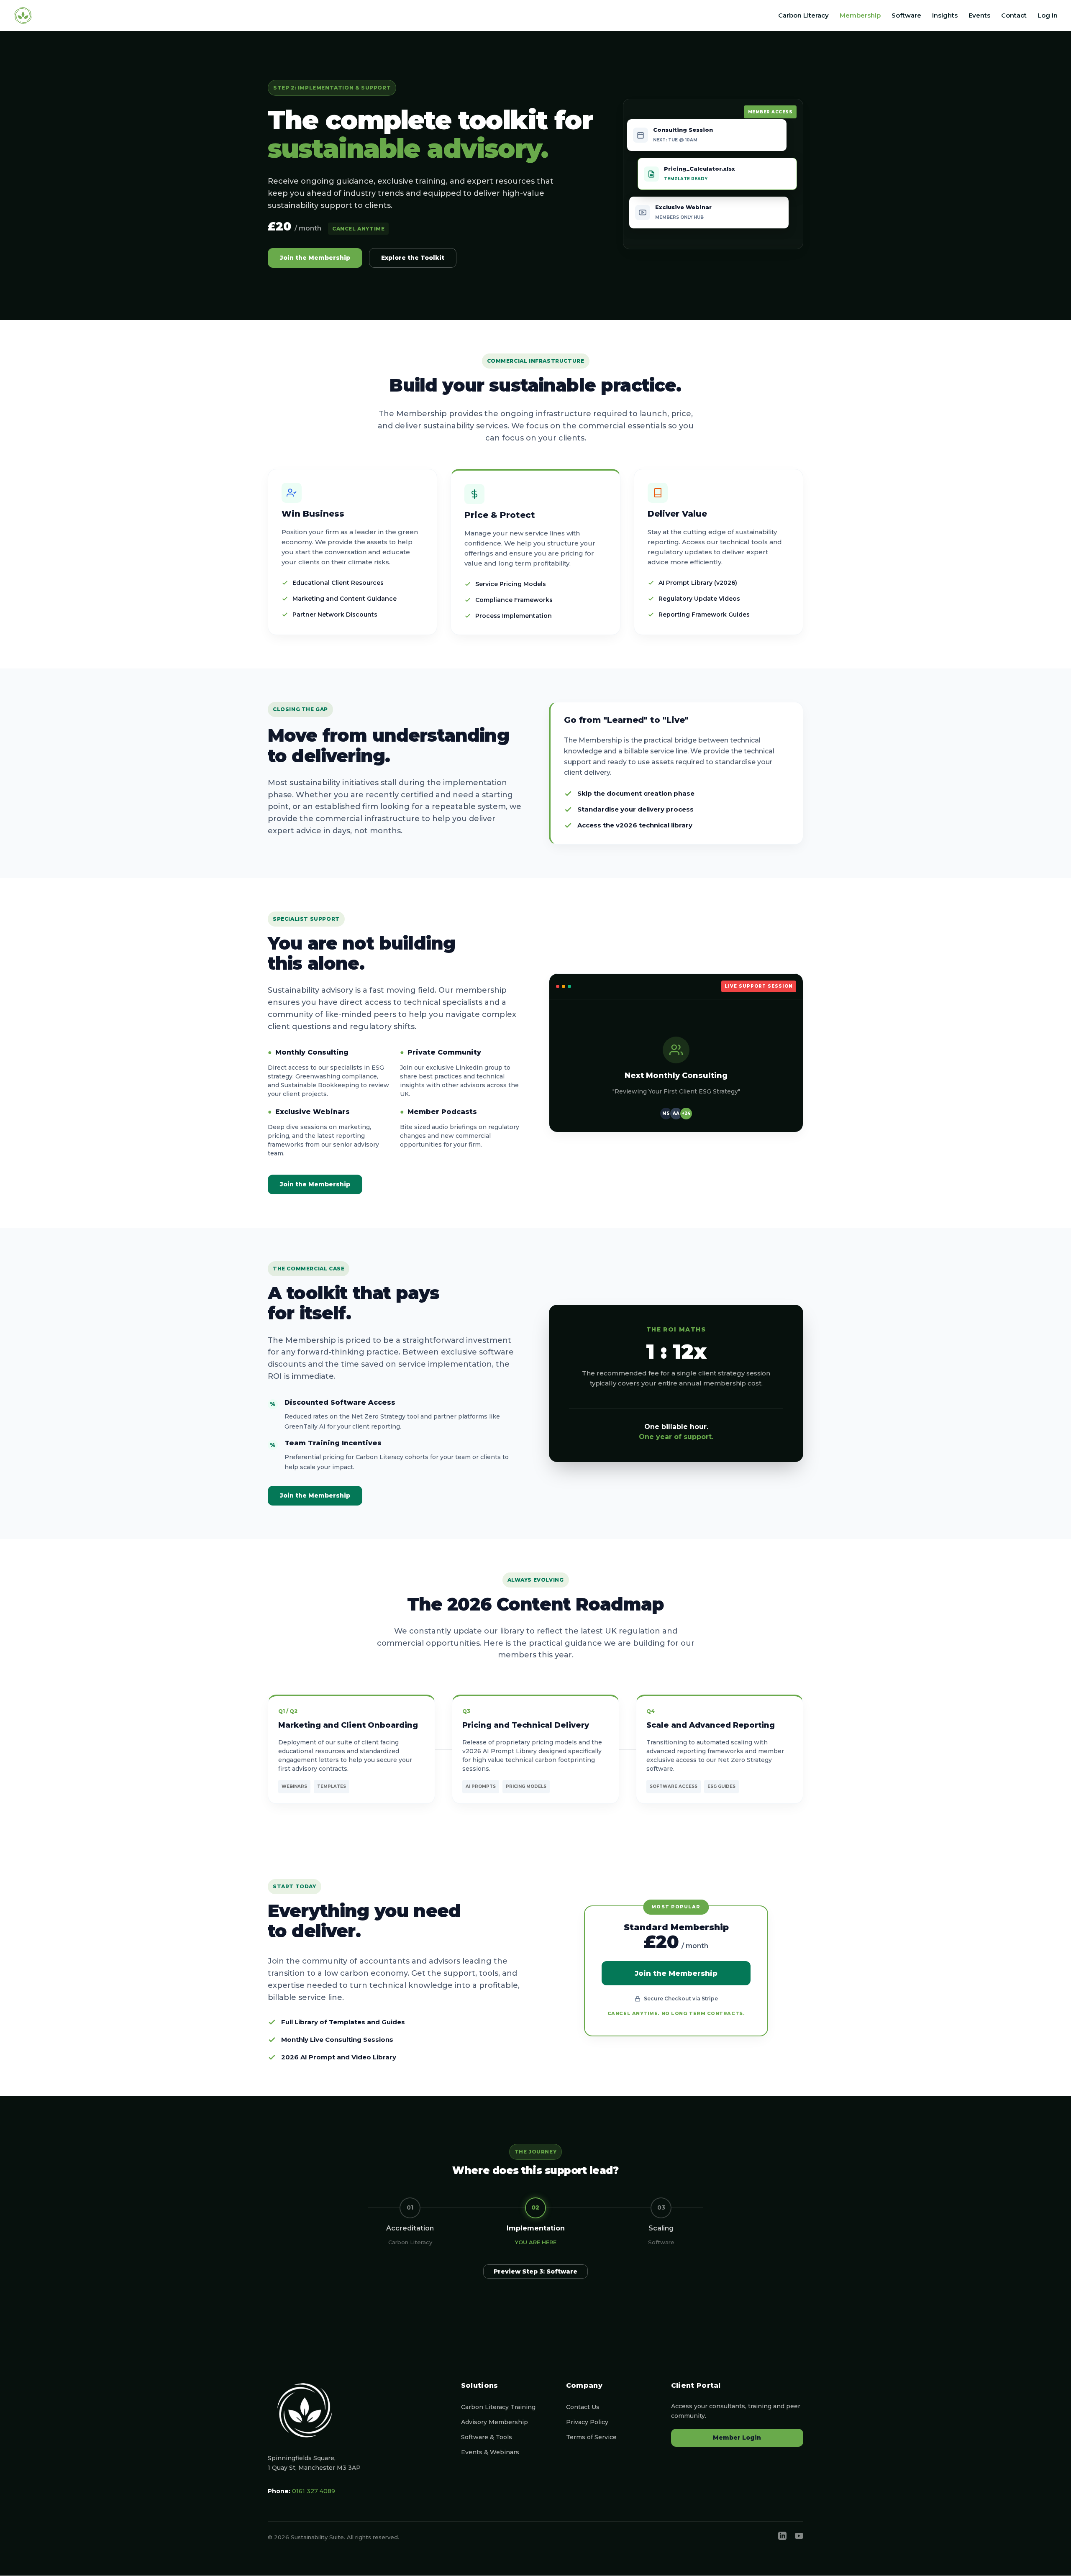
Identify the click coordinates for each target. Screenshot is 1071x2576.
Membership (860, 16)
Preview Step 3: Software (535, 2271)
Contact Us (583, 2407)
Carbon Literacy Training (498, 2407)
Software (906, 16)
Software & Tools (487, 2437)
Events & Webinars (490, 2452)
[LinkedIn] (782, 2538)
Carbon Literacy (803, 16)
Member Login (737, 2438)
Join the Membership (315, 258)
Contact (1014, 16)
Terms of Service (591, 2437)
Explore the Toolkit (413, 258)
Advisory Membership (495, 2422)
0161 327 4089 (314, 2491)
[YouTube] (799, 2538)
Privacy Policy (587, 2422)
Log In (1048, 16)
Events (979, 16)
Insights (945, 16)
